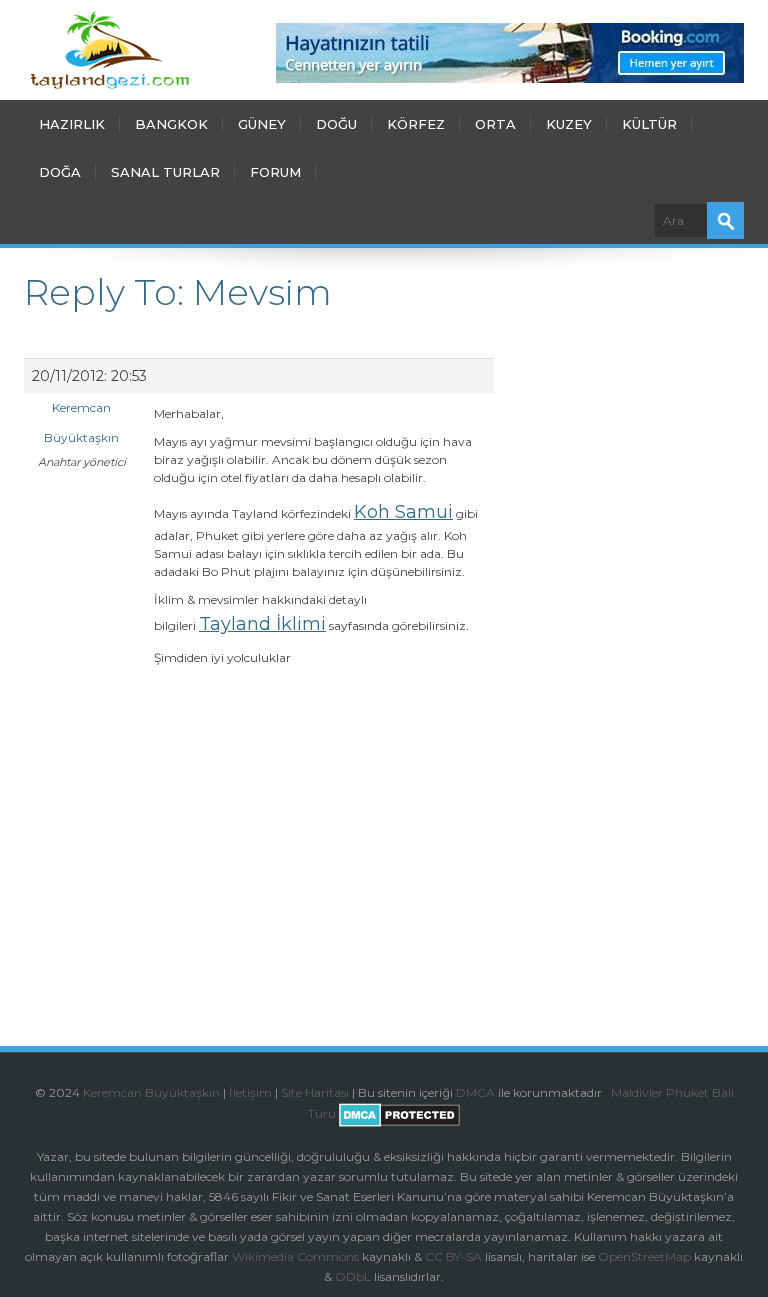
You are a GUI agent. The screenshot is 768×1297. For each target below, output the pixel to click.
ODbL (353, 1276)
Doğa (60, 172)
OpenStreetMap (644, 1256)
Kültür (649, 124)
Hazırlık (72, 124)
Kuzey (569, 124)
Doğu (336, 124)
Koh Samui (403, 512)
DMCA (475, 1092)
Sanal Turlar (165, 172)
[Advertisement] (259, 873)
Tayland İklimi (262, 624)
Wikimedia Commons (295, 1256)
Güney (262, 124)
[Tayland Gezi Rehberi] (109, 50)
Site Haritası (315, 1092)
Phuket (687, 1092)
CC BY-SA (453, 1256)
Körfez (416, 124)
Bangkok (171, 124)
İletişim (250, 1092)
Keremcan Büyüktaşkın (151, 1092)
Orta (495, 124)
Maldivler (637, 1092)
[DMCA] (609, 1092)
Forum (275, 172)
